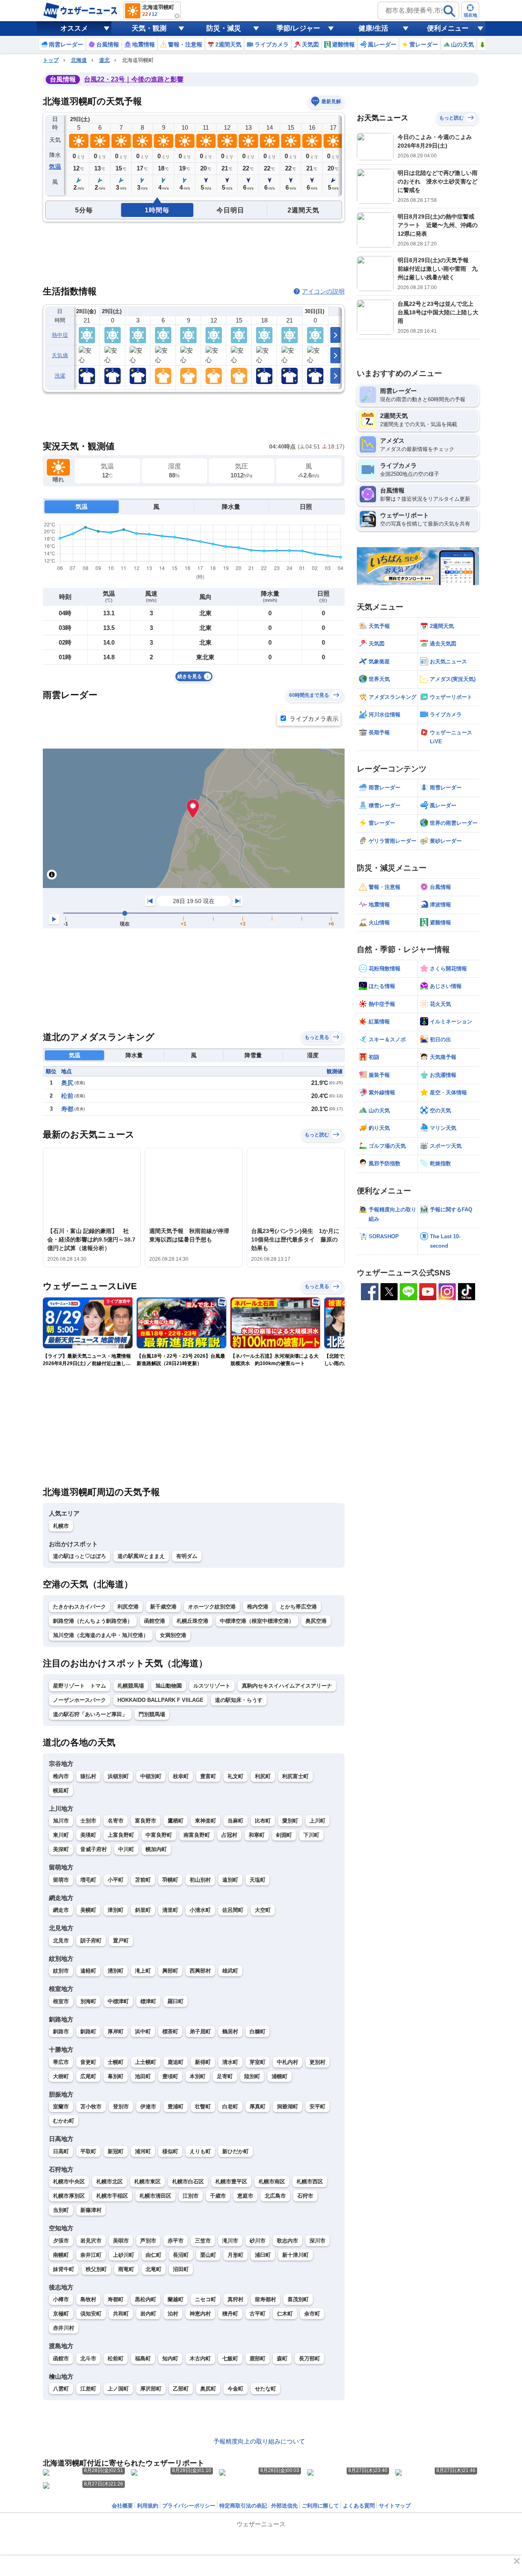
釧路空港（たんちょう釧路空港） (93, 1621)
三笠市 (203, 2241)
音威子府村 (94, 1849)
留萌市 (61, 1880)
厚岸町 (116, 2031)
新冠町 (116, 2151)
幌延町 (61, 1791)
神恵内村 (200, 2314)
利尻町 (263, 1776)
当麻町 (236, 1821)
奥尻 (67, 1083)
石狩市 (305, 2196)
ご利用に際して (320, 2506)
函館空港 (155, 1621)
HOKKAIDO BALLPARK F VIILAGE (160, 1700)
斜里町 (143, 1910)
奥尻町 (208, 2389)
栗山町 (208, 2255)
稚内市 (61, 1776)
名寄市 (116, 1821)
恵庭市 (245, 2196)
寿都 (67, 1109)
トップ (51, 60)
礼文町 (236, 1776)
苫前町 (143, 1880)
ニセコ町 (206, 2299)
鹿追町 (176, 2062)
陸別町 (252, 2076)
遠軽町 (88, 1971)
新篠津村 (91, 2210)
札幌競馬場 (131, 1686)
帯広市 (61, 2062)
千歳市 (218, 2196)
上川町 (317, 1821)
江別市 (191, 2196)
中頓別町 (151, 1776)
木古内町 (200, 2358)
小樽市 (61, 2299)
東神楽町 (206, 1821)
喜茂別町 (298, 2299)
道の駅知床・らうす (239, 1700)
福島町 (143, 2358)
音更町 (88, 2062)
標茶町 (170, 2031)
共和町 (121, 2314)
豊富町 (208, 1776)
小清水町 (200, 1910)
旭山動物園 (169, 1686)
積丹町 (230, 2314)
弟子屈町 (200, 2031)
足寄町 (225, 2076)
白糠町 (258, 2031)
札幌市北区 (109, 2182)
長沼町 (181, 2255)
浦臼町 (263, 2255)
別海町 (88, 2001)
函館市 (61, 2358)
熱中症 (60, 335)
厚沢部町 (151, 2389)
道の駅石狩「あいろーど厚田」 (90, 1714)
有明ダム (187, 1556)
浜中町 (143, 2031)
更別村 (317, 2062)
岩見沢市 (91, 2241)
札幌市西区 (310, 2182)
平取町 (88, 2151)
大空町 (263, 1910)
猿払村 (88, 1776)
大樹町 (61, 2076)
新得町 (203, 2062)
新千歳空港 (163, 1607)
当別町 (61, 2210)
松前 (67, 1096)
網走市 (61, 1910)
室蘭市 (61, 2107)
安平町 (317, 2107)
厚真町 (258, 2107)
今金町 (236, 2389)
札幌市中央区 (69, 2182)
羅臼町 (176, 2001)
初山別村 (200, 1880)
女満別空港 (173, 1635)
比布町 (263, 1821)
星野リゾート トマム (80, 1686)
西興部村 (200, 1971)
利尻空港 (128, 1607)
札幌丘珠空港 (192, 1621)
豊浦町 (176, 2107)
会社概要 (122, 2506)
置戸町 (121, 1941)
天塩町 (258, 1880)
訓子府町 (91, 1941)
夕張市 (61, 2241)
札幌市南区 (272, 2182)
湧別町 (116, 1971)
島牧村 (88, 2299)
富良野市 (146, 1821)
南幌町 (61, 2255)
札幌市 (61, 1526)
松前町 (116, 2358)
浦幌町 (280, 2076)
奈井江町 (91, 2255)
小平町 (116, 1880)
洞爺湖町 (288, 2107)
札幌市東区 (147, 2182)
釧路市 (61, 2031)
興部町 (170, 1971)
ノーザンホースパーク (80, 1700)
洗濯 (60, 376)
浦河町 (143, 2151)
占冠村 (229, 1835)
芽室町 (258, 2062)
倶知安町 (91, 2314)
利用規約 (148, 2506)
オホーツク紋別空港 (212, 1607)
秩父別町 (96, 2269)
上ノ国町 (118, 2389)
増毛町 (88, 1880)
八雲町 (61, 2389)
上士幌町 (146, 2062)
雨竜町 (126, 2269)
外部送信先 (284, 2506)
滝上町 (143, 1971)
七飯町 (230, 2358)
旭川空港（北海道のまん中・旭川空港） (101, 1635)
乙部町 (181, 2389)
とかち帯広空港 (298, 1607)
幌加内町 (156, 1849)
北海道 (79, 60)
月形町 (236, 2255)
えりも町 (200, 2151)
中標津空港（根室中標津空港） (257, 1621)
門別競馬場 (152, 1714)
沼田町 (181, 2269)
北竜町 (154, 2269)
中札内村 (288, 2062)
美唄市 (121, 2241)
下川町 (311, 1835)
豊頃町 (170, 2076)
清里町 (170, 1910)
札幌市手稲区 (112, 2196)
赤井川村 (64, 2328)
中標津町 (118, 2001)
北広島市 (275, 2196)
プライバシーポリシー (189, 2506)
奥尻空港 (316, 1621)
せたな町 (265, 2389)
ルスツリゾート (212, 1686)
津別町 (116, 1910)
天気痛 (60, 355)
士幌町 (116, 2062)
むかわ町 (64, 2121)
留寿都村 (265, 2299)
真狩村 (236, 2299)
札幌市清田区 (155, 2196)
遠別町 (230, 1880)
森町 (282, 2358)
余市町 (312, 2314)
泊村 (173, 2314)
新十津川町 (295, 2255)
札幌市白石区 (188, 2182)
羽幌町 (170, 1880)
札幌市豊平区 (231, 2182)
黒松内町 (146, 2299)
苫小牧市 (91, 2107)
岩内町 (148, 2314)
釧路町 (88, 2031)
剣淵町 (284, 1835)
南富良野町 (197, 1835)
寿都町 (116, 2299)
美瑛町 (88, 1835)
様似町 (170, 2151)
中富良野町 (159, 1835)
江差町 (88, 2389)
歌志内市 (288, 2241)
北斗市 (88, 2358)
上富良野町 (121, 1835)
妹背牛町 (64, 2269)
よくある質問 (359, 2506)
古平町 (258, 2314)
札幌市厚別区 (69, 2196)
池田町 (143, 2076)
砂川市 (258, 2241)
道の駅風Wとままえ (141, 1556)
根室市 (61, 2001)
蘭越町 (176, 2299)
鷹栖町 (176, 1821)
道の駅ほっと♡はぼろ (80, 1556)
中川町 (126, 1849)
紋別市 (61, 1971)
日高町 (61, 2151)
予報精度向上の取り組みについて (259, 2441)
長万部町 (310, 2358)
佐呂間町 (233, 1910)
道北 (104, 60)
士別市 (88, 1821)
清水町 (230, 2062)
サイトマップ (395, 2506)
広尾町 (88, 2076)
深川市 (317, 2241)
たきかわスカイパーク (80, 1607)
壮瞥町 (203, 2107)
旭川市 (61, 1821)
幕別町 (116, 2076)
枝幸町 (181, 1776)
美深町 (61, 1849)
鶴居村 (230, 2031)
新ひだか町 (236, 2151)
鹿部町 (258, 2358)
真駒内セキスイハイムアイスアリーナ (287, 1686)
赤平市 (176, 2241)
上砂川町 (124, 2255)
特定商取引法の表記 (243, 2506)
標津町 (148, 2001)
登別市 (121, 2107)
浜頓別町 (118, 1776)
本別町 (198, 2076)
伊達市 (148, 2107)
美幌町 (88, 1910)
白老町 (230, 2107)
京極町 (61, 2314)
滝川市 (230, 2241)
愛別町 (290, 1821)
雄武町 (230, 1971)
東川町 (61, 1835)
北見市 (61, 1941)
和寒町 (257, 1835)
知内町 (170, 2358)
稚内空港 (258, 1607)
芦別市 (148, 2241)
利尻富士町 (295, 1776)
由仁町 (154, 2255)
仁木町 (285, 2314)
